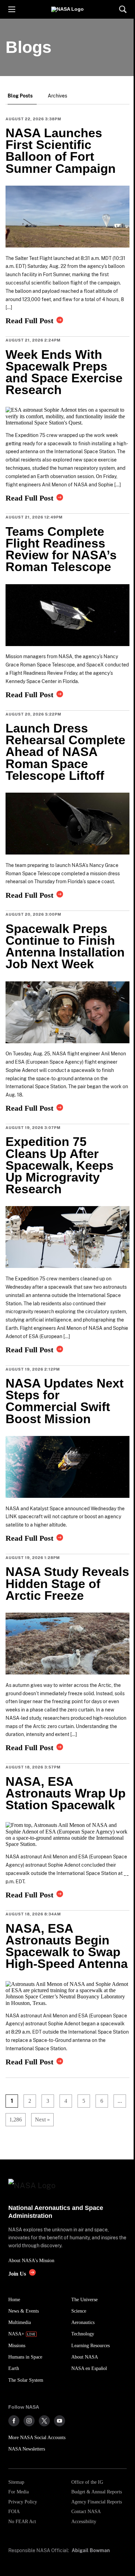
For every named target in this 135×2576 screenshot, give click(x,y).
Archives (57, 96)
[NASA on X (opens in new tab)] (44, 2421)
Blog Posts (20, 96)
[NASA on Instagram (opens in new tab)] (29, 2421)
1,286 (14, 2120)
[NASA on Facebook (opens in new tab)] (14, 2421)
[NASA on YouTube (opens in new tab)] (60, 2421)
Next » (42, 2120)
